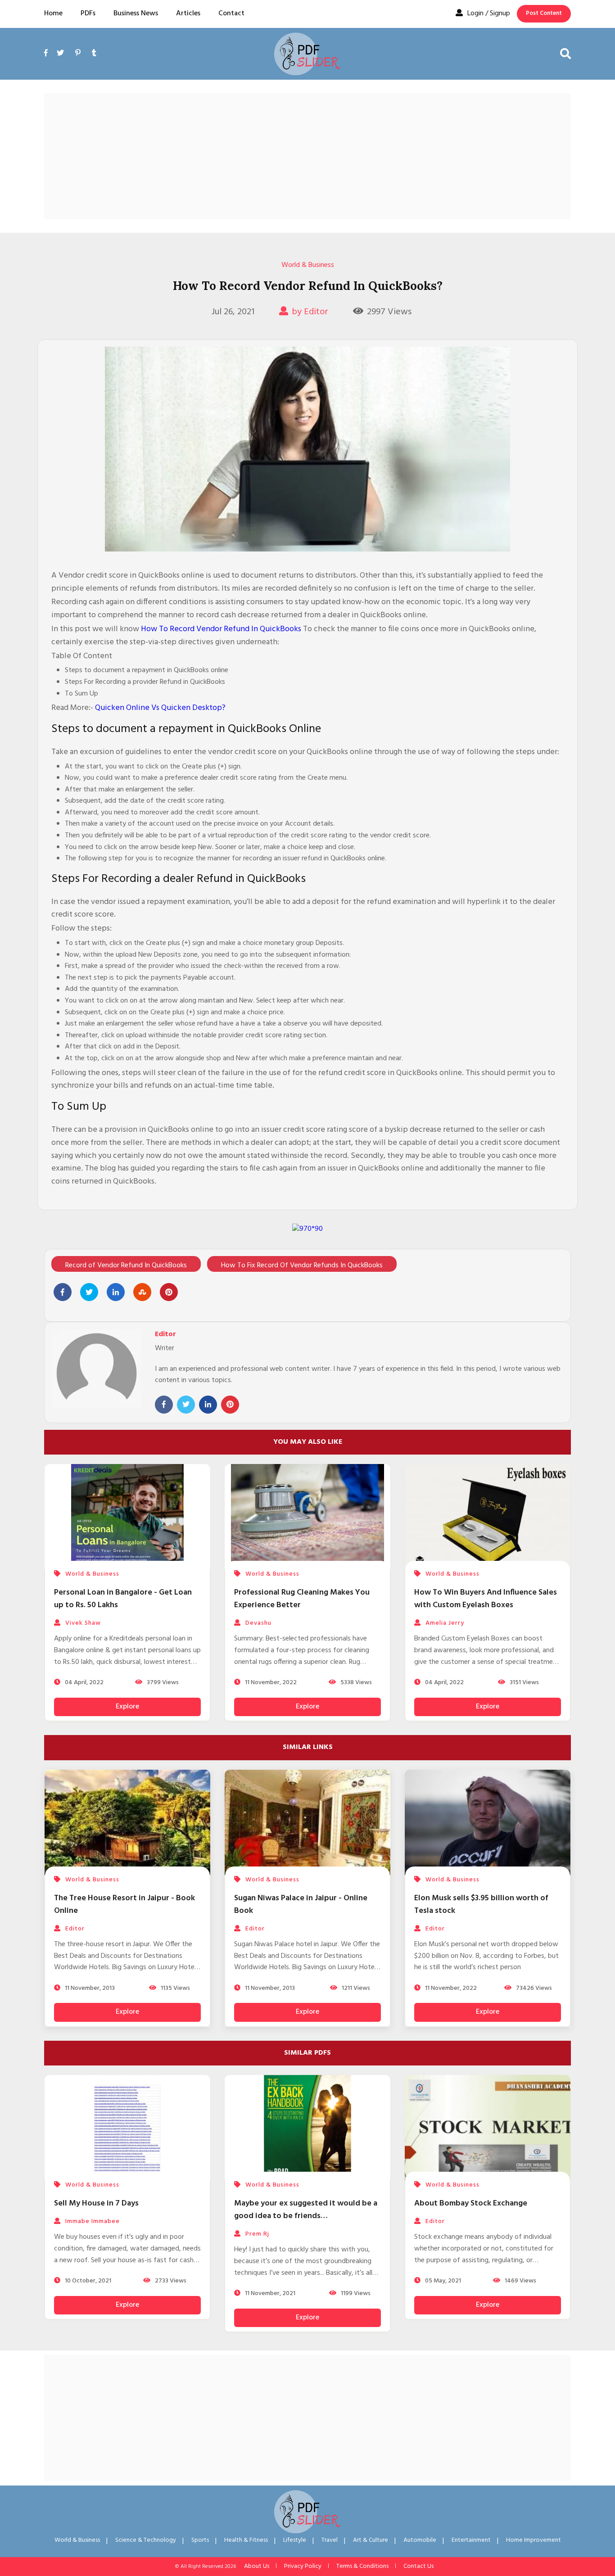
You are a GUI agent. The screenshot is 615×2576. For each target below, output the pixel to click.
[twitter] (60, 54)
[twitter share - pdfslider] (89, 1292)
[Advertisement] (307, 156)
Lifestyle (295, 2540)
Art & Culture (371, 2540)
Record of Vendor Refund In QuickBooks (126, 1265)
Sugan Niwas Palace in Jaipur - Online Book (301, 1905)
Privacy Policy (303, 2566)
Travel (330, 2540)
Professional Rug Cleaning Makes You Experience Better (302, 1599)
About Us (257, 2566)
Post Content (544, 13)
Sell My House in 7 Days (96, 2203)
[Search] (565, 54)
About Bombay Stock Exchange (471, 2203)
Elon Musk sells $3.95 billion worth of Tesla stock (481, 1905)
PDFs (88, 14)
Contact (231, 14)
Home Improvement (534, 2540)
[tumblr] (94, 54)
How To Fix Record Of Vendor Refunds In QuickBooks (302, 1265)
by (310, 312)
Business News (136, 14)
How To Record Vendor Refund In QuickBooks (221, 629)
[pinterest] (78, 54)
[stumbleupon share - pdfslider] (142, 1292)
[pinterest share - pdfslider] (169, 1292)
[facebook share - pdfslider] (63, 1292)
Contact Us (418, 2566)
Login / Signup (489, 14)
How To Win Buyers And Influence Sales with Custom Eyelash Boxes (486, 1599)
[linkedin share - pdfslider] (116, 1292)
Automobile (420, 2540)
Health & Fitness (246, 2540)
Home (53, 14)
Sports (200, 2540)
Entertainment (471, 2540)
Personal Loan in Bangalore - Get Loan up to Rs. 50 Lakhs (123, 1599)
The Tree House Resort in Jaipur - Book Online (124, 1905)
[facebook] (48, 64)
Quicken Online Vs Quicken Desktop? (160, 708)
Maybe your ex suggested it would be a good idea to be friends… (306, 2210)
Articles (188, 14)
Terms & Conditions (362, 2566)
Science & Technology (146, 2540)
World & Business (308, 265)
